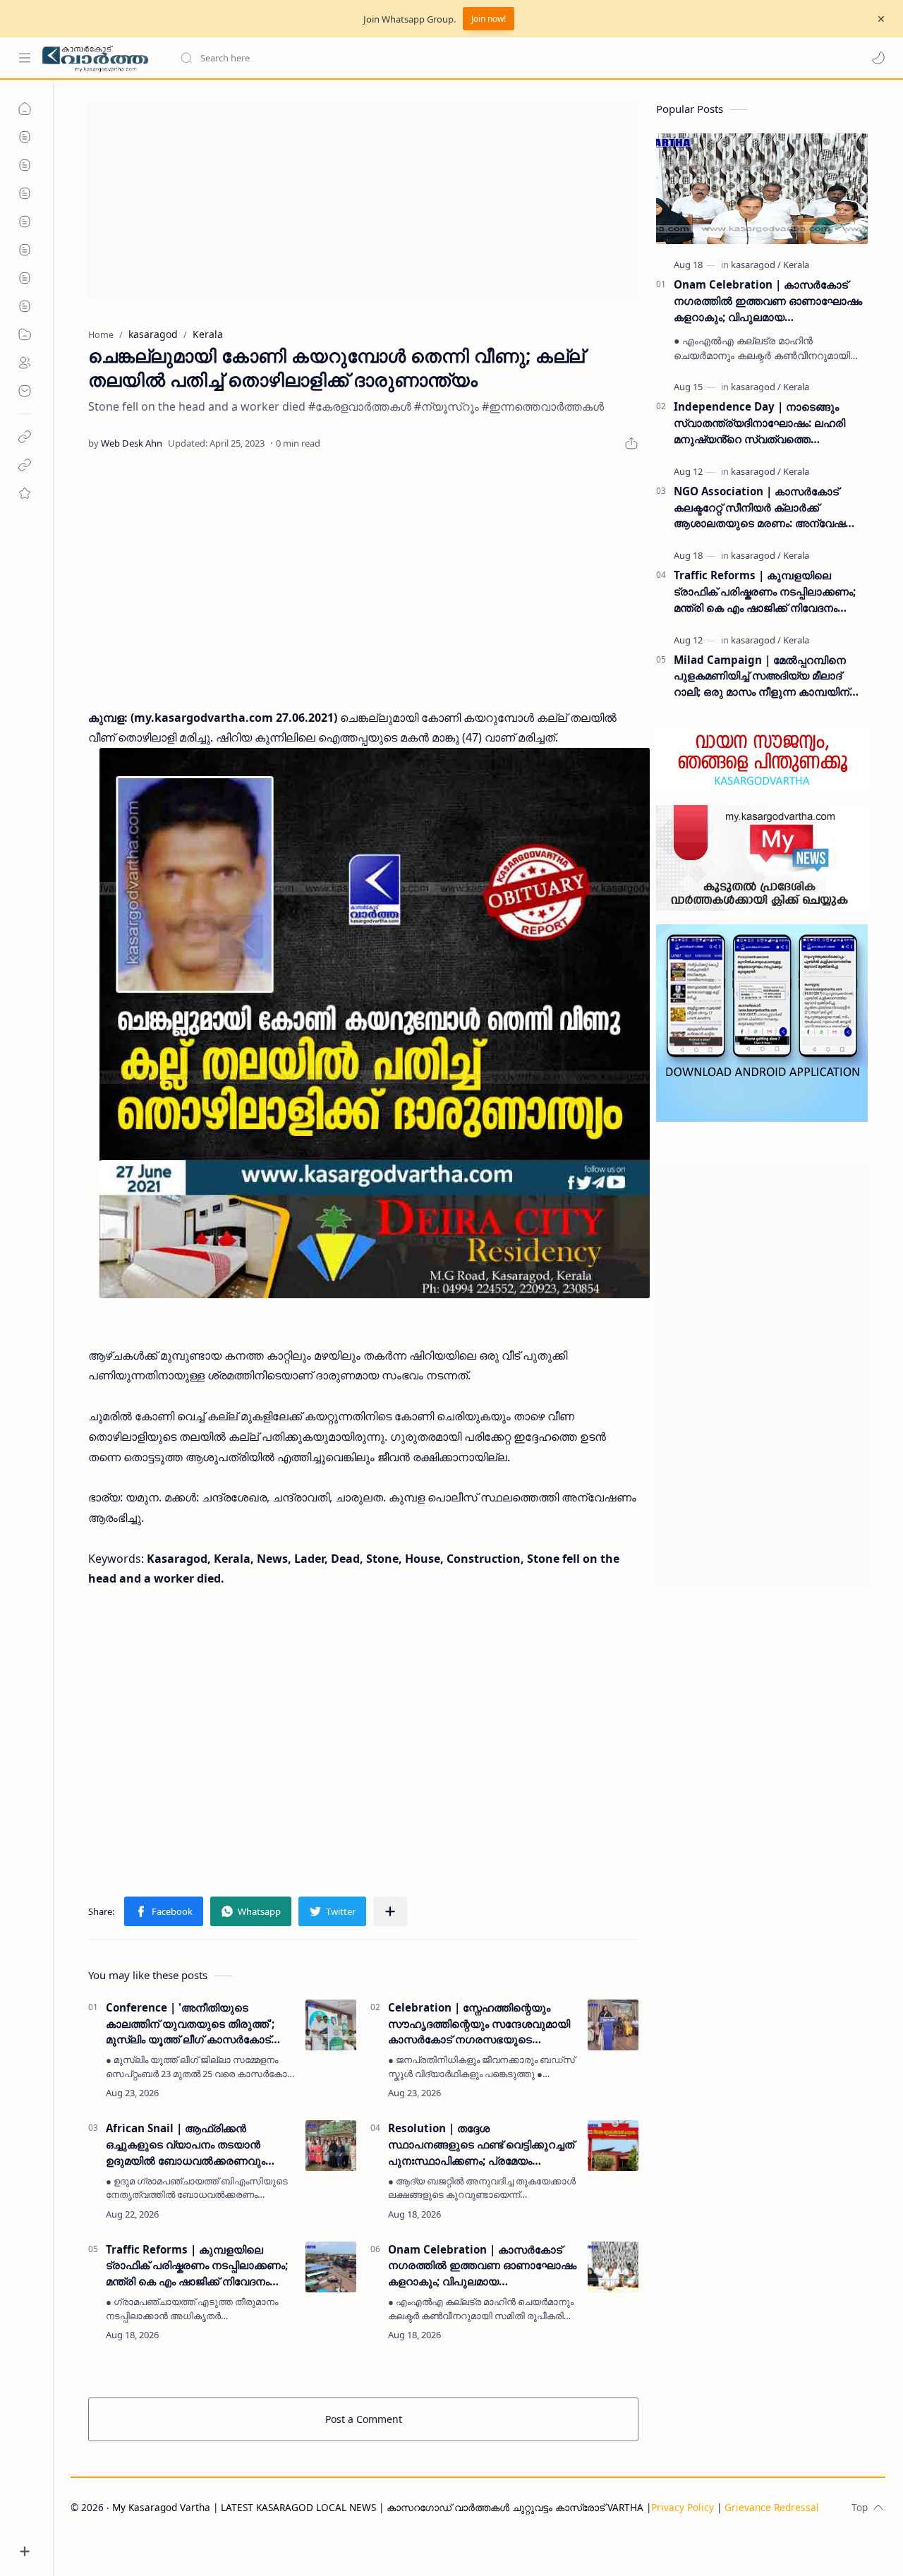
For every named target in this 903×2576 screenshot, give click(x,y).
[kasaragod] (756, 265)
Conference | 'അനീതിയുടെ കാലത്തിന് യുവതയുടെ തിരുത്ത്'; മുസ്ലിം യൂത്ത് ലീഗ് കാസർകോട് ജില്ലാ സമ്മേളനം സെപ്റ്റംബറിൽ (190, 2024)
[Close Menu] (881, 19)
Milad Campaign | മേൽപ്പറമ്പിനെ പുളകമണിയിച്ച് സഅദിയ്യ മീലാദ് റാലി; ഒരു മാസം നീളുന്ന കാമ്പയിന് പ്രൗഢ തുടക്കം (762, 676)
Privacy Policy (683, 2507)
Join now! (489, 19)
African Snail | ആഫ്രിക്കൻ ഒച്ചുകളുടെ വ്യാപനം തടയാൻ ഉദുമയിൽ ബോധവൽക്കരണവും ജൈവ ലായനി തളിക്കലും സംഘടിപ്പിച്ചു (186, 2145)
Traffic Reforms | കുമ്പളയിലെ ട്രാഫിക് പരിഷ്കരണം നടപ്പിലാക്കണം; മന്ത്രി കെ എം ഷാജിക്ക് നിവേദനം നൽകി (197, 2266)
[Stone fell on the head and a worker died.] (375, 1023)
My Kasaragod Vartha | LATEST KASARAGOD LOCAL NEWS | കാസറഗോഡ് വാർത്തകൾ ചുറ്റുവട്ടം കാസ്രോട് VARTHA (378, 2507)
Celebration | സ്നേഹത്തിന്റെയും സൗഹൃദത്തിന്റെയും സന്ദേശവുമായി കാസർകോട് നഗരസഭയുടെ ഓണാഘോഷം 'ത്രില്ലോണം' (479, 2024)
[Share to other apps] (390, 1911)
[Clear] (402, 58)
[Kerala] (796, 265)
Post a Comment (364, 2419)
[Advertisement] (363, 200)
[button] (878, 58)
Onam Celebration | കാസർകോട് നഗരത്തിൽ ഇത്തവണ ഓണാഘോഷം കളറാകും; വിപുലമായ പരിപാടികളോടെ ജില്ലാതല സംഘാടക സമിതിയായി (482, 2266)
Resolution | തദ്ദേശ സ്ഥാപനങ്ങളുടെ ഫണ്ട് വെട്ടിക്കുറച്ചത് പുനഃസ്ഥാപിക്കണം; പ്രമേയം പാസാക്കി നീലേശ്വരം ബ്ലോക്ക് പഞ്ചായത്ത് (481, 2145)
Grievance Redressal (772, 2507)
